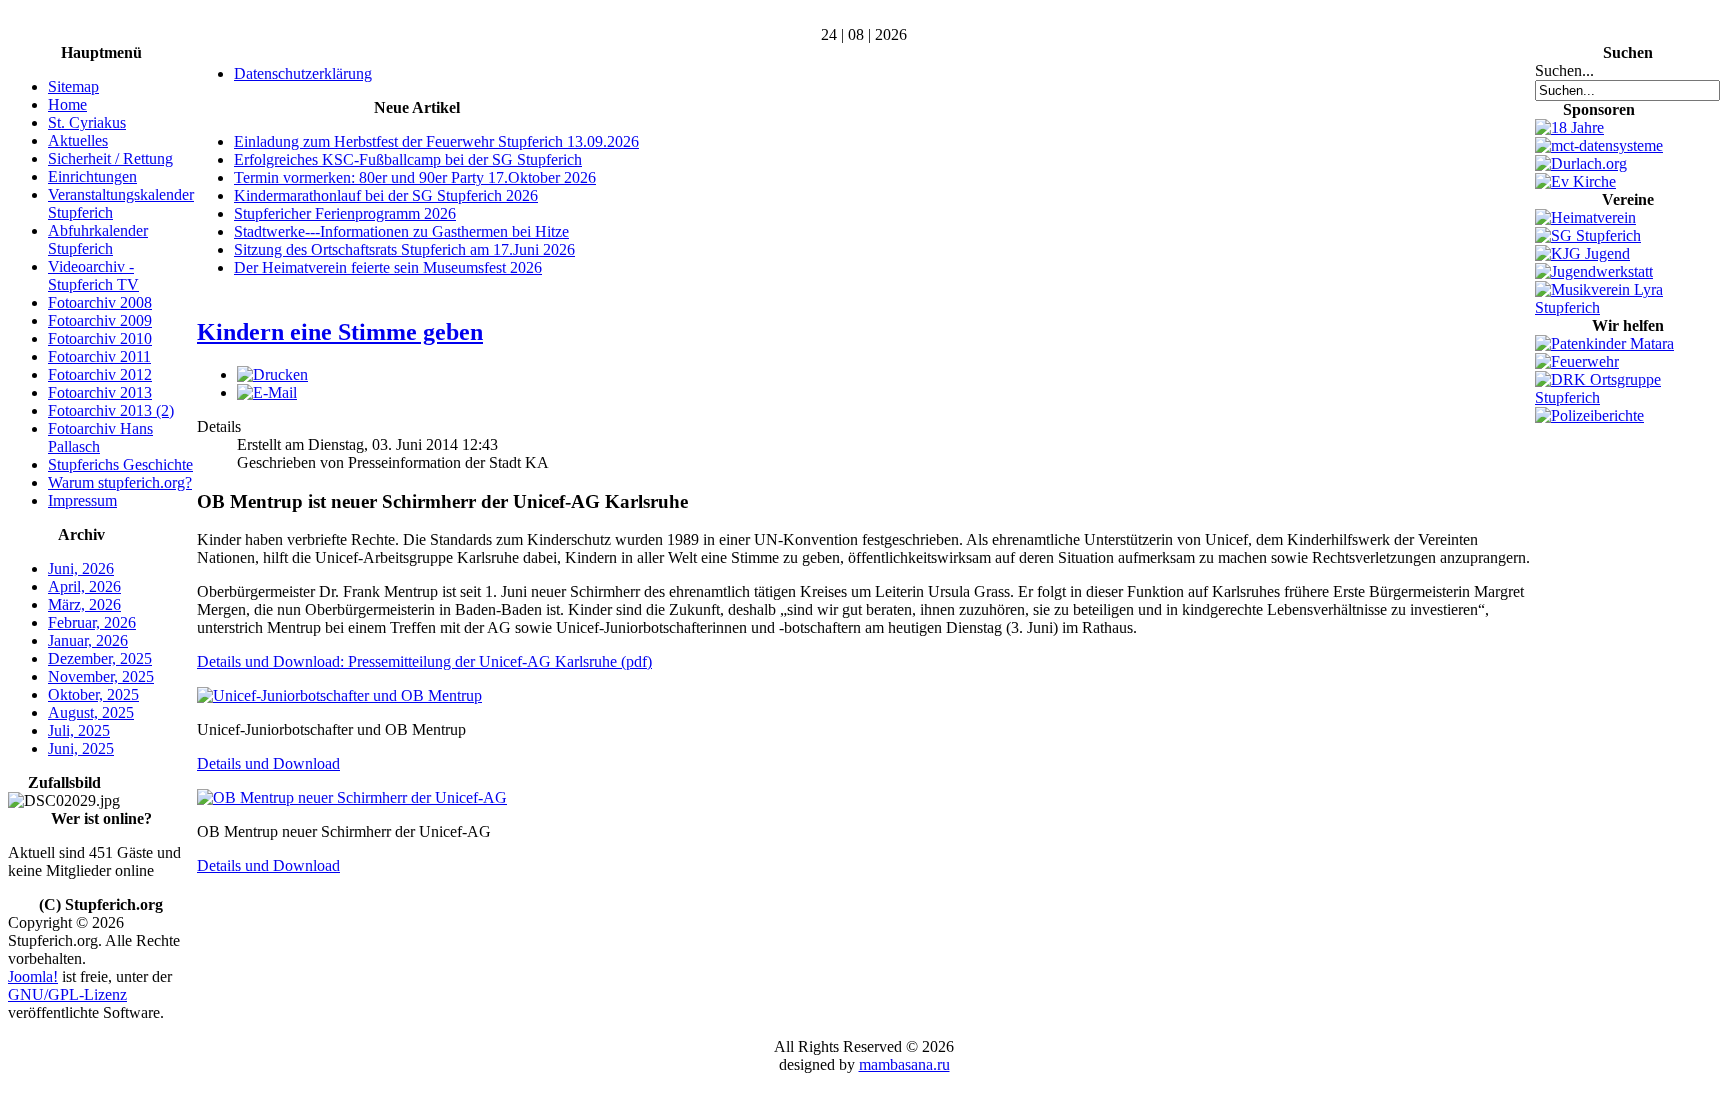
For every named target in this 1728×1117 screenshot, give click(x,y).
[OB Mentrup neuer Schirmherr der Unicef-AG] (352, 797)
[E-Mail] (267, 392)
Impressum (82, 500)
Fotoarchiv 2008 (100, 302)
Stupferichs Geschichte (120, 464)
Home (67, 104)
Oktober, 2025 (93, 694)
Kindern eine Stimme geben (340, 332)
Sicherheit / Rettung (110, 158)
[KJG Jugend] (1582, 253)
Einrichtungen (92, 176)
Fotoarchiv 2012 (100, 374)
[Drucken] (272, 374)
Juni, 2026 (81, 568)
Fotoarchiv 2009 (100, 320)
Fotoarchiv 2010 (100, 338)
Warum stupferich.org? (120, 482)
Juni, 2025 (81, 748)
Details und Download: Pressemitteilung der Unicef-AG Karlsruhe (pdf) (424, 661)
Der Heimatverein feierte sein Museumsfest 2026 (388, 267)
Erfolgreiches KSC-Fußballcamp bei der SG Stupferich (408, 159)
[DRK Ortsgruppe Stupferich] (1627, 397)
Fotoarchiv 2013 (100, 392)
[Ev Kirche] (1575, 181)
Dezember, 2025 (100, 658)
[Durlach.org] (1581, 163)
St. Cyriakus (87, 122)
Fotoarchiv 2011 (99, 356)
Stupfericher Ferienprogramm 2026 (345, 213)
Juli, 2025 (79, 730)
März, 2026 (84, 604)
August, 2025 (91, 712)
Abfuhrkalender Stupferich (98, 239)
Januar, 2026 (88, 640)
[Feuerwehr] (1577, 361)
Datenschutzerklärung (303, 73)
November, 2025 (101, 676)
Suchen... (1564, 70)
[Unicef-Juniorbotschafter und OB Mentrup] (339, 695)
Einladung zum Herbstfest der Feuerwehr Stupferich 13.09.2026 (436, 141)
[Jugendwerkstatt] (1594, 271)
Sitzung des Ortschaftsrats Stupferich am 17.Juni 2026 (404, 249)
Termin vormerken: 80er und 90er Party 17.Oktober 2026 (415, 177)
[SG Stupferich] (1588, 235)
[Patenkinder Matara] (1604, 343)
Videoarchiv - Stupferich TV (93, 275)
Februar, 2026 (92, 622)
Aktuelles (78, 140)
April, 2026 (84, 586)
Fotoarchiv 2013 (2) (111, 410)
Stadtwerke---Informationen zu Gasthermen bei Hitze (401, 231)
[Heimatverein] (1585, 217)
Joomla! (33, 976)
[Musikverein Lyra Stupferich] (1627, 307)
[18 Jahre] (1569, 127)
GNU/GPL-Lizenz (67, 994)
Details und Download (268, 763)
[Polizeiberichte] (1589, 415)
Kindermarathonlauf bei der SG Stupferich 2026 (386, 195)
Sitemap (73, 86)
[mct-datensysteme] (1599, 145)
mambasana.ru (904, 1064)
